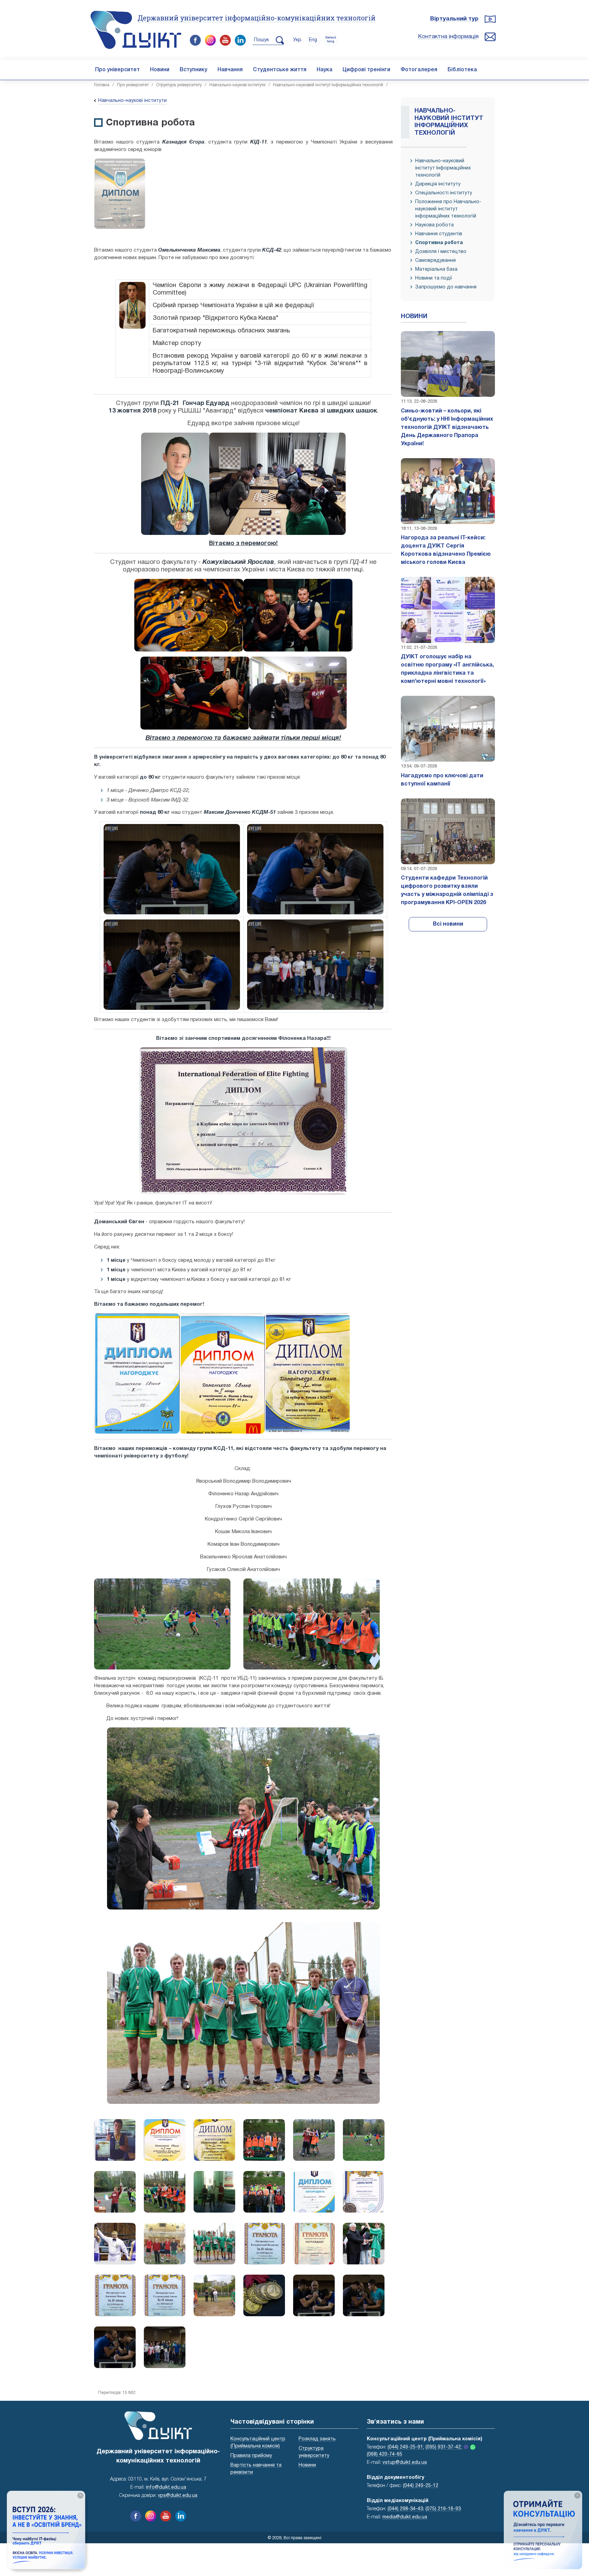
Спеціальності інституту (444, 193)
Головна (102, 85)
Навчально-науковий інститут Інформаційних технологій (328, 85)
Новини (160, 70)
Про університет (117, 70)
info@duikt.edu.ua (166, 2488)
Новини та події (434, 278)
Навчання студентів (439, 234)
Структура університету (179, 85)
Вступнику (193, 70)
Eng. (313, 40)
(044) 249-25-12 (421, 2486)
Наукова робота (434, 225)
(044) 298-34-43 (405, 2509)
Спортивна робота (439, 243)
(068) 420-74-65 (384, 2454)
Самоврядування (435, 261)
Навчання (230, 70)
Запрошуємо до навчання (446, 287)
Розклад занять (317, 2439)
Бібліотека (462, 70)
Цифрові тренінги (366, 70)
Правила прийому (251, 2456)
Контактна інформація (448, 37)
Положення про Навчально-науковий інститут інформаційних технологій (448, 209)
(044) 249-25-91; (406, 2447)
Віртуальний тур (454, 19)
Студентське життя (280, 70)
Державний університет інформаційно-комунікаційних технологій (257, 18)
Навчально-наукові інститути (237, 85)
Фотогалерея (419, 70)
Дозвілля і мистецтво (441, 252)
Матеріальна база (436, 269)
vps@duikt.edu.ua (178, 2496)
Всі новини (448, 924)
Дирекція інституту (438, 184)
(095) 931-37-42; (444, 2447)
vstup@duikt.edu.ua (405, 2463)
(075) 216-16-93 (443, 2509)
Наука (324, 70)
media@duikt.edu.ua (405, 2517)
